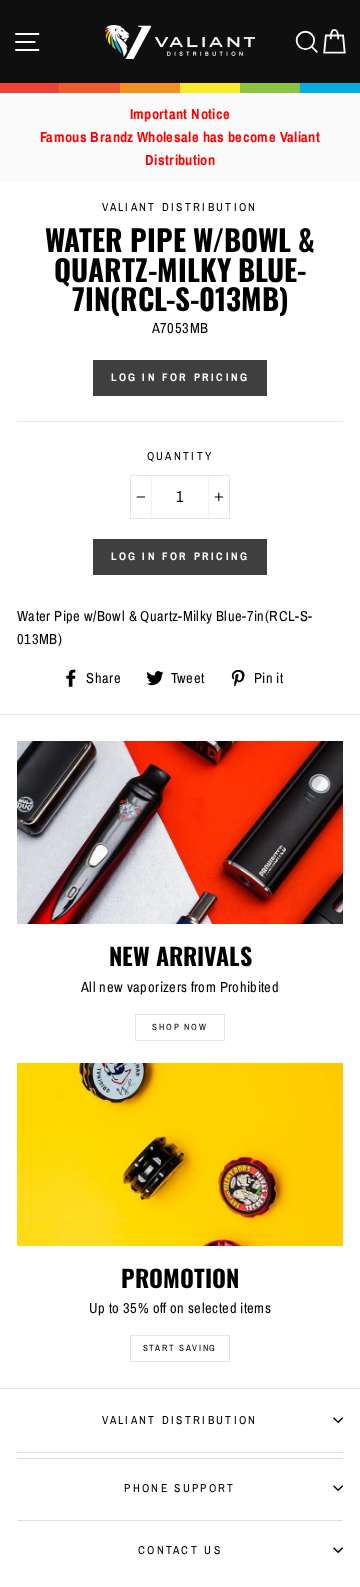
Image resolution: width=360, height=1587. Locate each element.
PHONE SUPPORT (179, 1488)
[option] (180, 137)
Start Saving (180, 1348)
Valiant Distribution (179, 1420)
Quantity (180, 456)
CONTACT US (180, 1550)
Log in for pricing (180, 377)
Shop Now (179, 1027)
